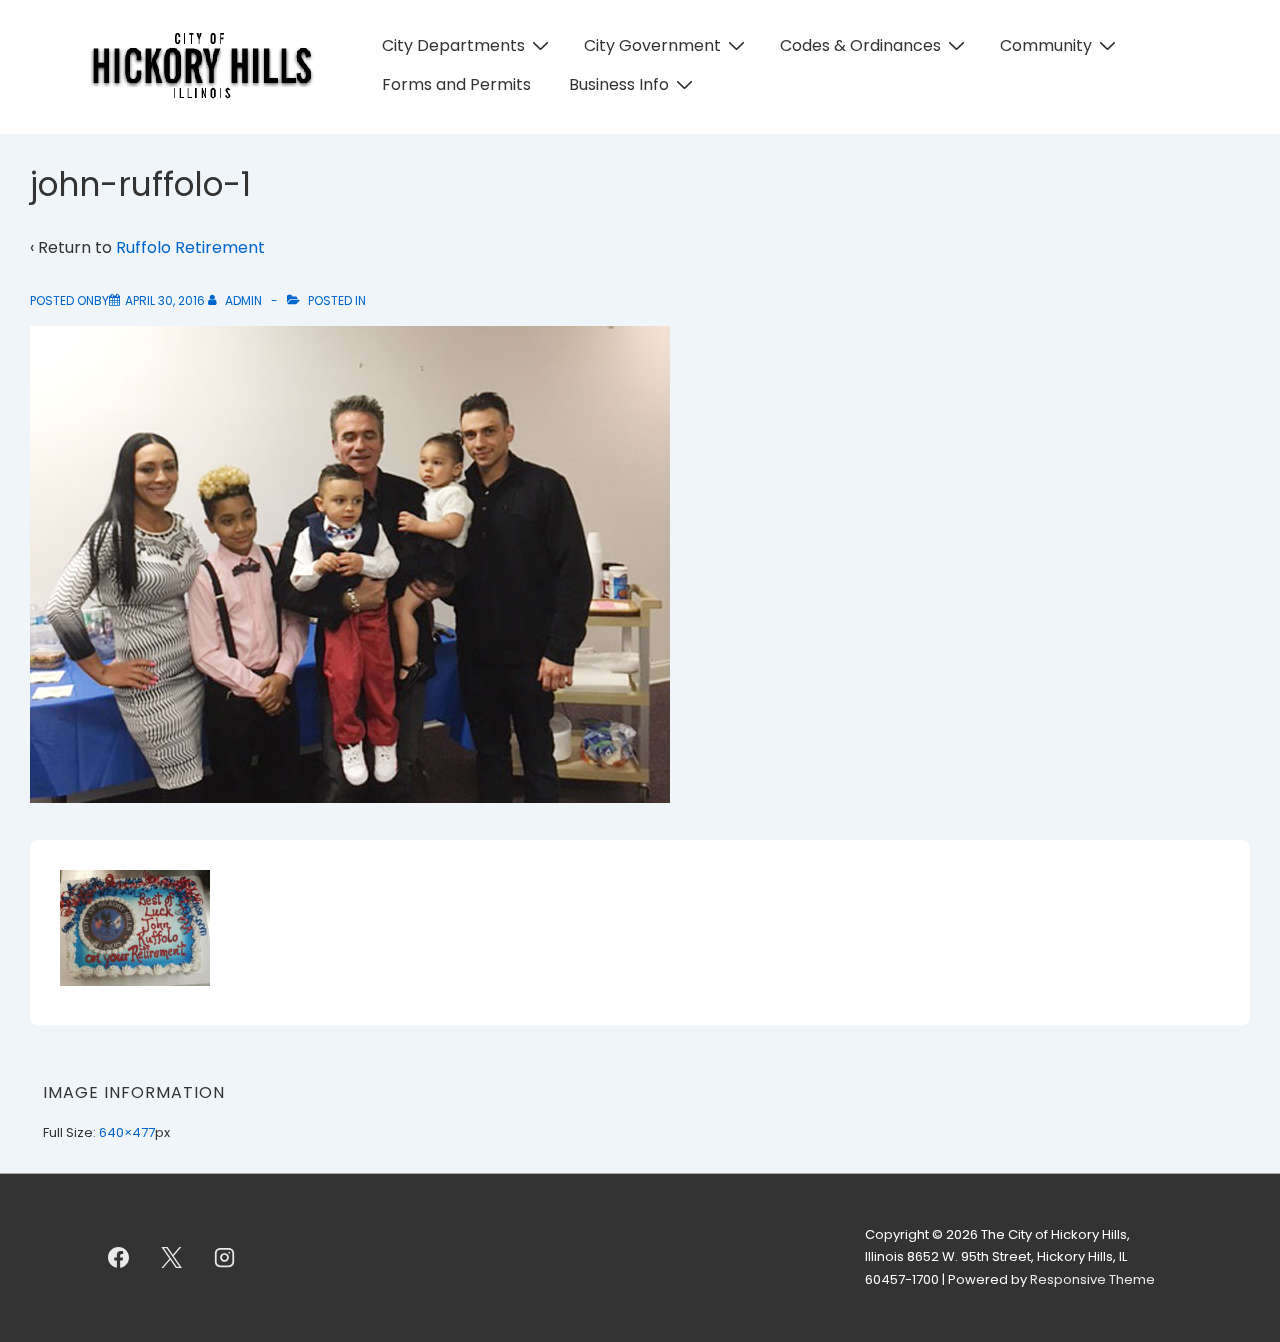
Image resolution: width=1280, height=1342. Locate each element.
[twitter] (172, 1258)
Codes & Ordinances (860, 45)
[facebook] (119, 1258)
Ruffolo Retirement (190, 247)
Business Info (619, 84)
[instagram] (225, 1258)
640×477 (127, 1132)
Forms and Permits (456, 84)
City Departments (453, 45)
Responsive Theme (1092, 1279)
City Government (652, 45)
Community (1046, 45)
